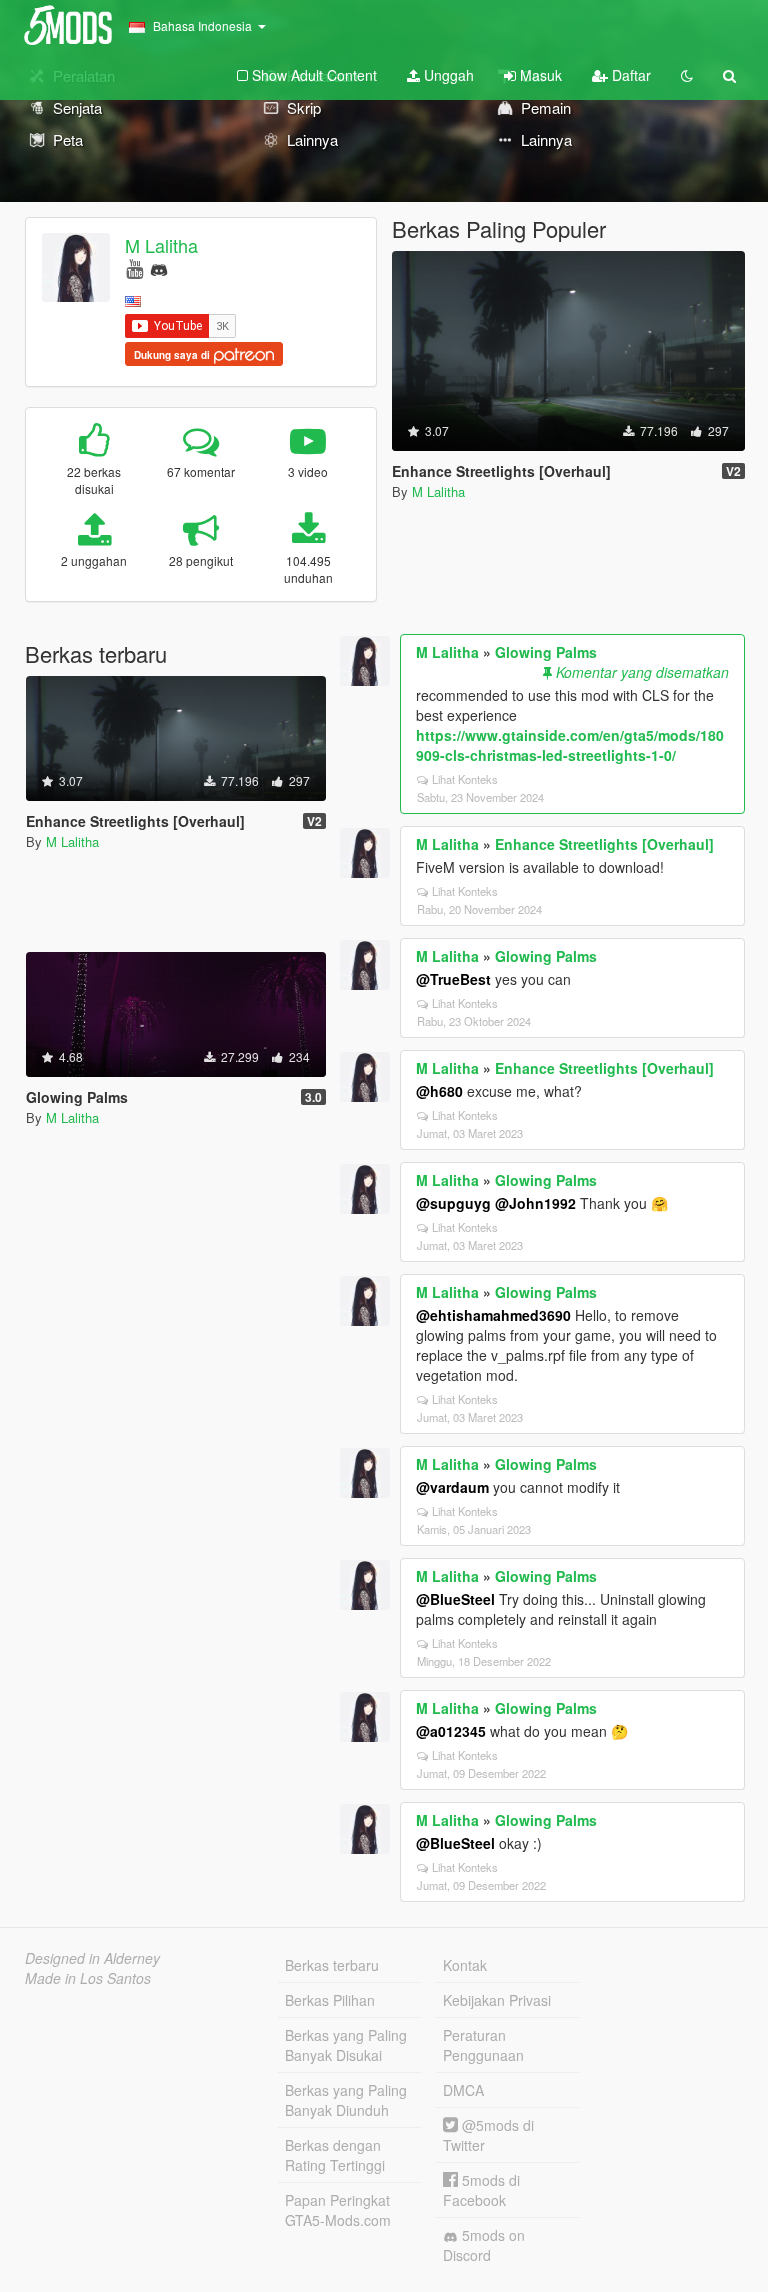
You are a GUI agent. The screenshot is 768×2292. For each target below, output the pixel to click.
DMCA (463, 2090)
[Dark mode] (687, 75)
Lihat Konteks (465, 779)
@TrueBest (453, 979)
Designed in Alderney (92, 1958)
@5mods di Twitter (488, 2135)
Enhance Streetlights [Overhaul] (604, 844)
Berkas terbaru (332, 1965)
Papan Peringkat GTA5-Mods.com (338, 2210)
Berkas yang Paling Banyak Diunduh (346, 2100)
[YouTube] (134, 267)
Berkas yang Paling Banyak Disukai (346, 2045)
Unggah (447, 75)
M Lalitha (161, 245)
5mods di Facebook (481, 2190)
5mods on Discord (484, 2245)
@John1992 (535, 1203)
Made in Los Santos (88, 1978)
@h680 (439, 1091)
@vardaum (452, 1487)
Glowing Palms (546, 652)
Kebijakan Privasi (497, 2000)
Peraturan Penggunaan (483, 2045)
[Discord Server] (159, 267)
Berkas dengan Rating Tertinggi (335, 2155)
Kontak (465, 1965)
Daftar (629, 75)
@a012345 (451, 1731)
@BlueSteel (455, 1599)
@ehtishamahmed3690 (493, 1315)
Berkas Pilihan (330, 2000)
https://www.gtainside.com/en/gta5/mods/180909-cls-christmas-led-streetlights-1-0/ (570, 745)
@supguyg (453, 1203)
